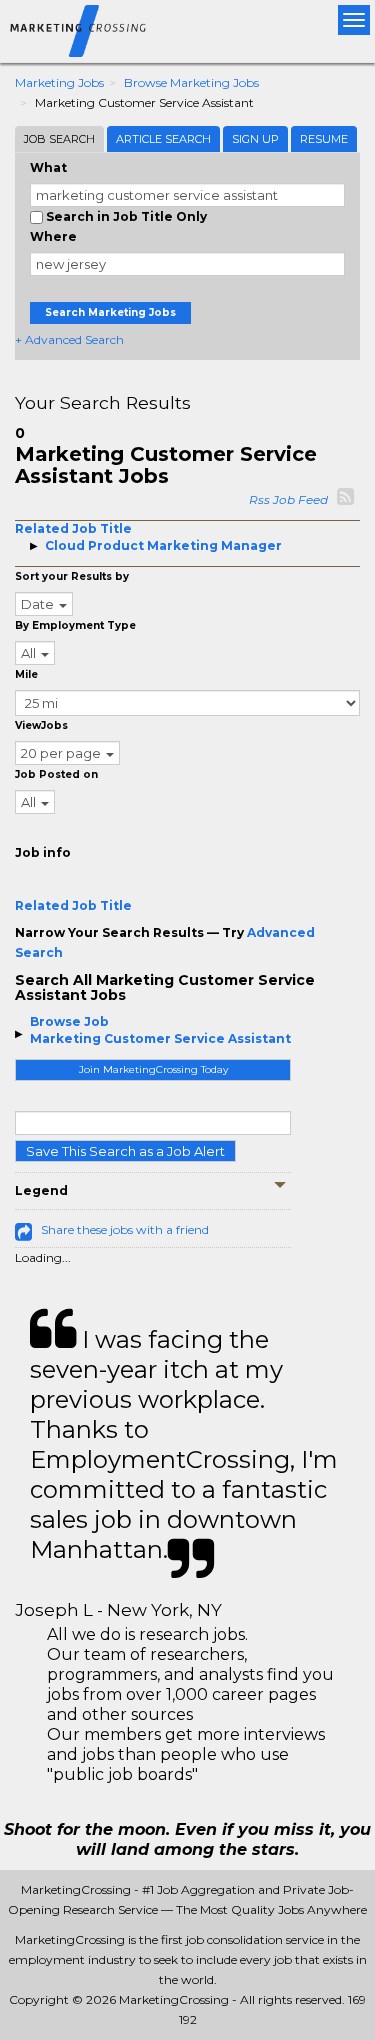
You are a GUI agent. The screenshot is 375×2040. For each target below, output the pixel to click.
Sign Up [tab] (255, 139)
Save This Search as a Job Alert (125, 1151)
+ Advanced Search (69, 339)
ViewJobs (41, 725)
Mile (26, 674)
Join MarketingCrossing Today (153, 1069)
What (48, 167)
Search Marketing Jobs (110, 312)
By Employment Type (75, 625)
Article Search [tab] (163, 139)
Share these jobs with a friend (125, 1229)
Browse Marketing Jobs (191, 82)
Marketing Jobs (59, 82)
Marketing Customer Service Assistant (160, 1038)
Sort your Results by (72, 576)
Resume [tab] (324, 139)
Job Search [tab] (59, 139)
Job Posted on (56, 774)
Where (53, 236)
